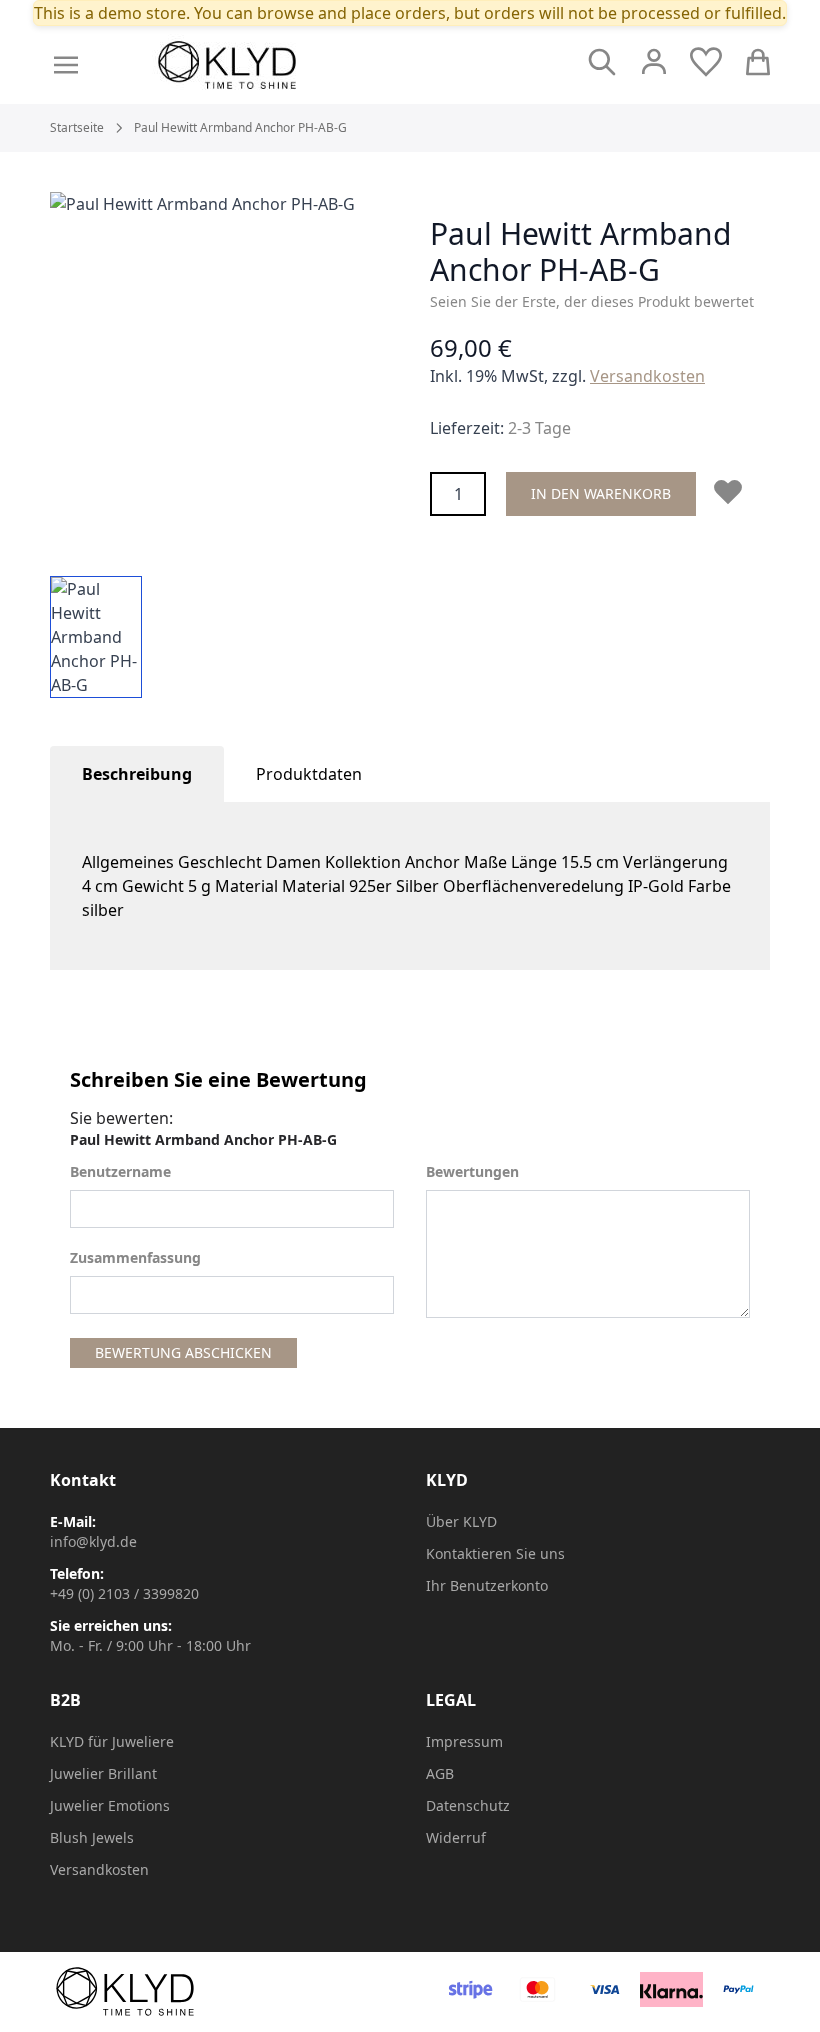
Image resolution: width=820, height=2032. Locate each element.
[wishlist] (706, 62)
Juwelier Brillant (103, 1773)
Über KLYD (461, 1521)
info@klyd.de (93, 1541)
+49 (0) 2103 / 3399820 (124, 1593)
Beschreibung (137, 774)
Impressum (464, 1741)
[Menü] (66, 65)
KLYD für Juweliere (112, 1741)
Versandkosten (647, 376)
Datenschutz (468, 1805)
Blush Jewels (92, 1837)
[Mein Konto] (654, 62)
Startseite (77, 128)
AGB (440, 1773)
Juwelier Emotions (110, 1805)
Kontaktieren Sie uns (495, 1553)
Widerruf (456, 1837)
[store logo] (272, 65)
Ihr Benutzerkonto (487, 1585)
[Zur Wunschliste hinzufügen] (732, 492)
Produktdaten (309, 774)
